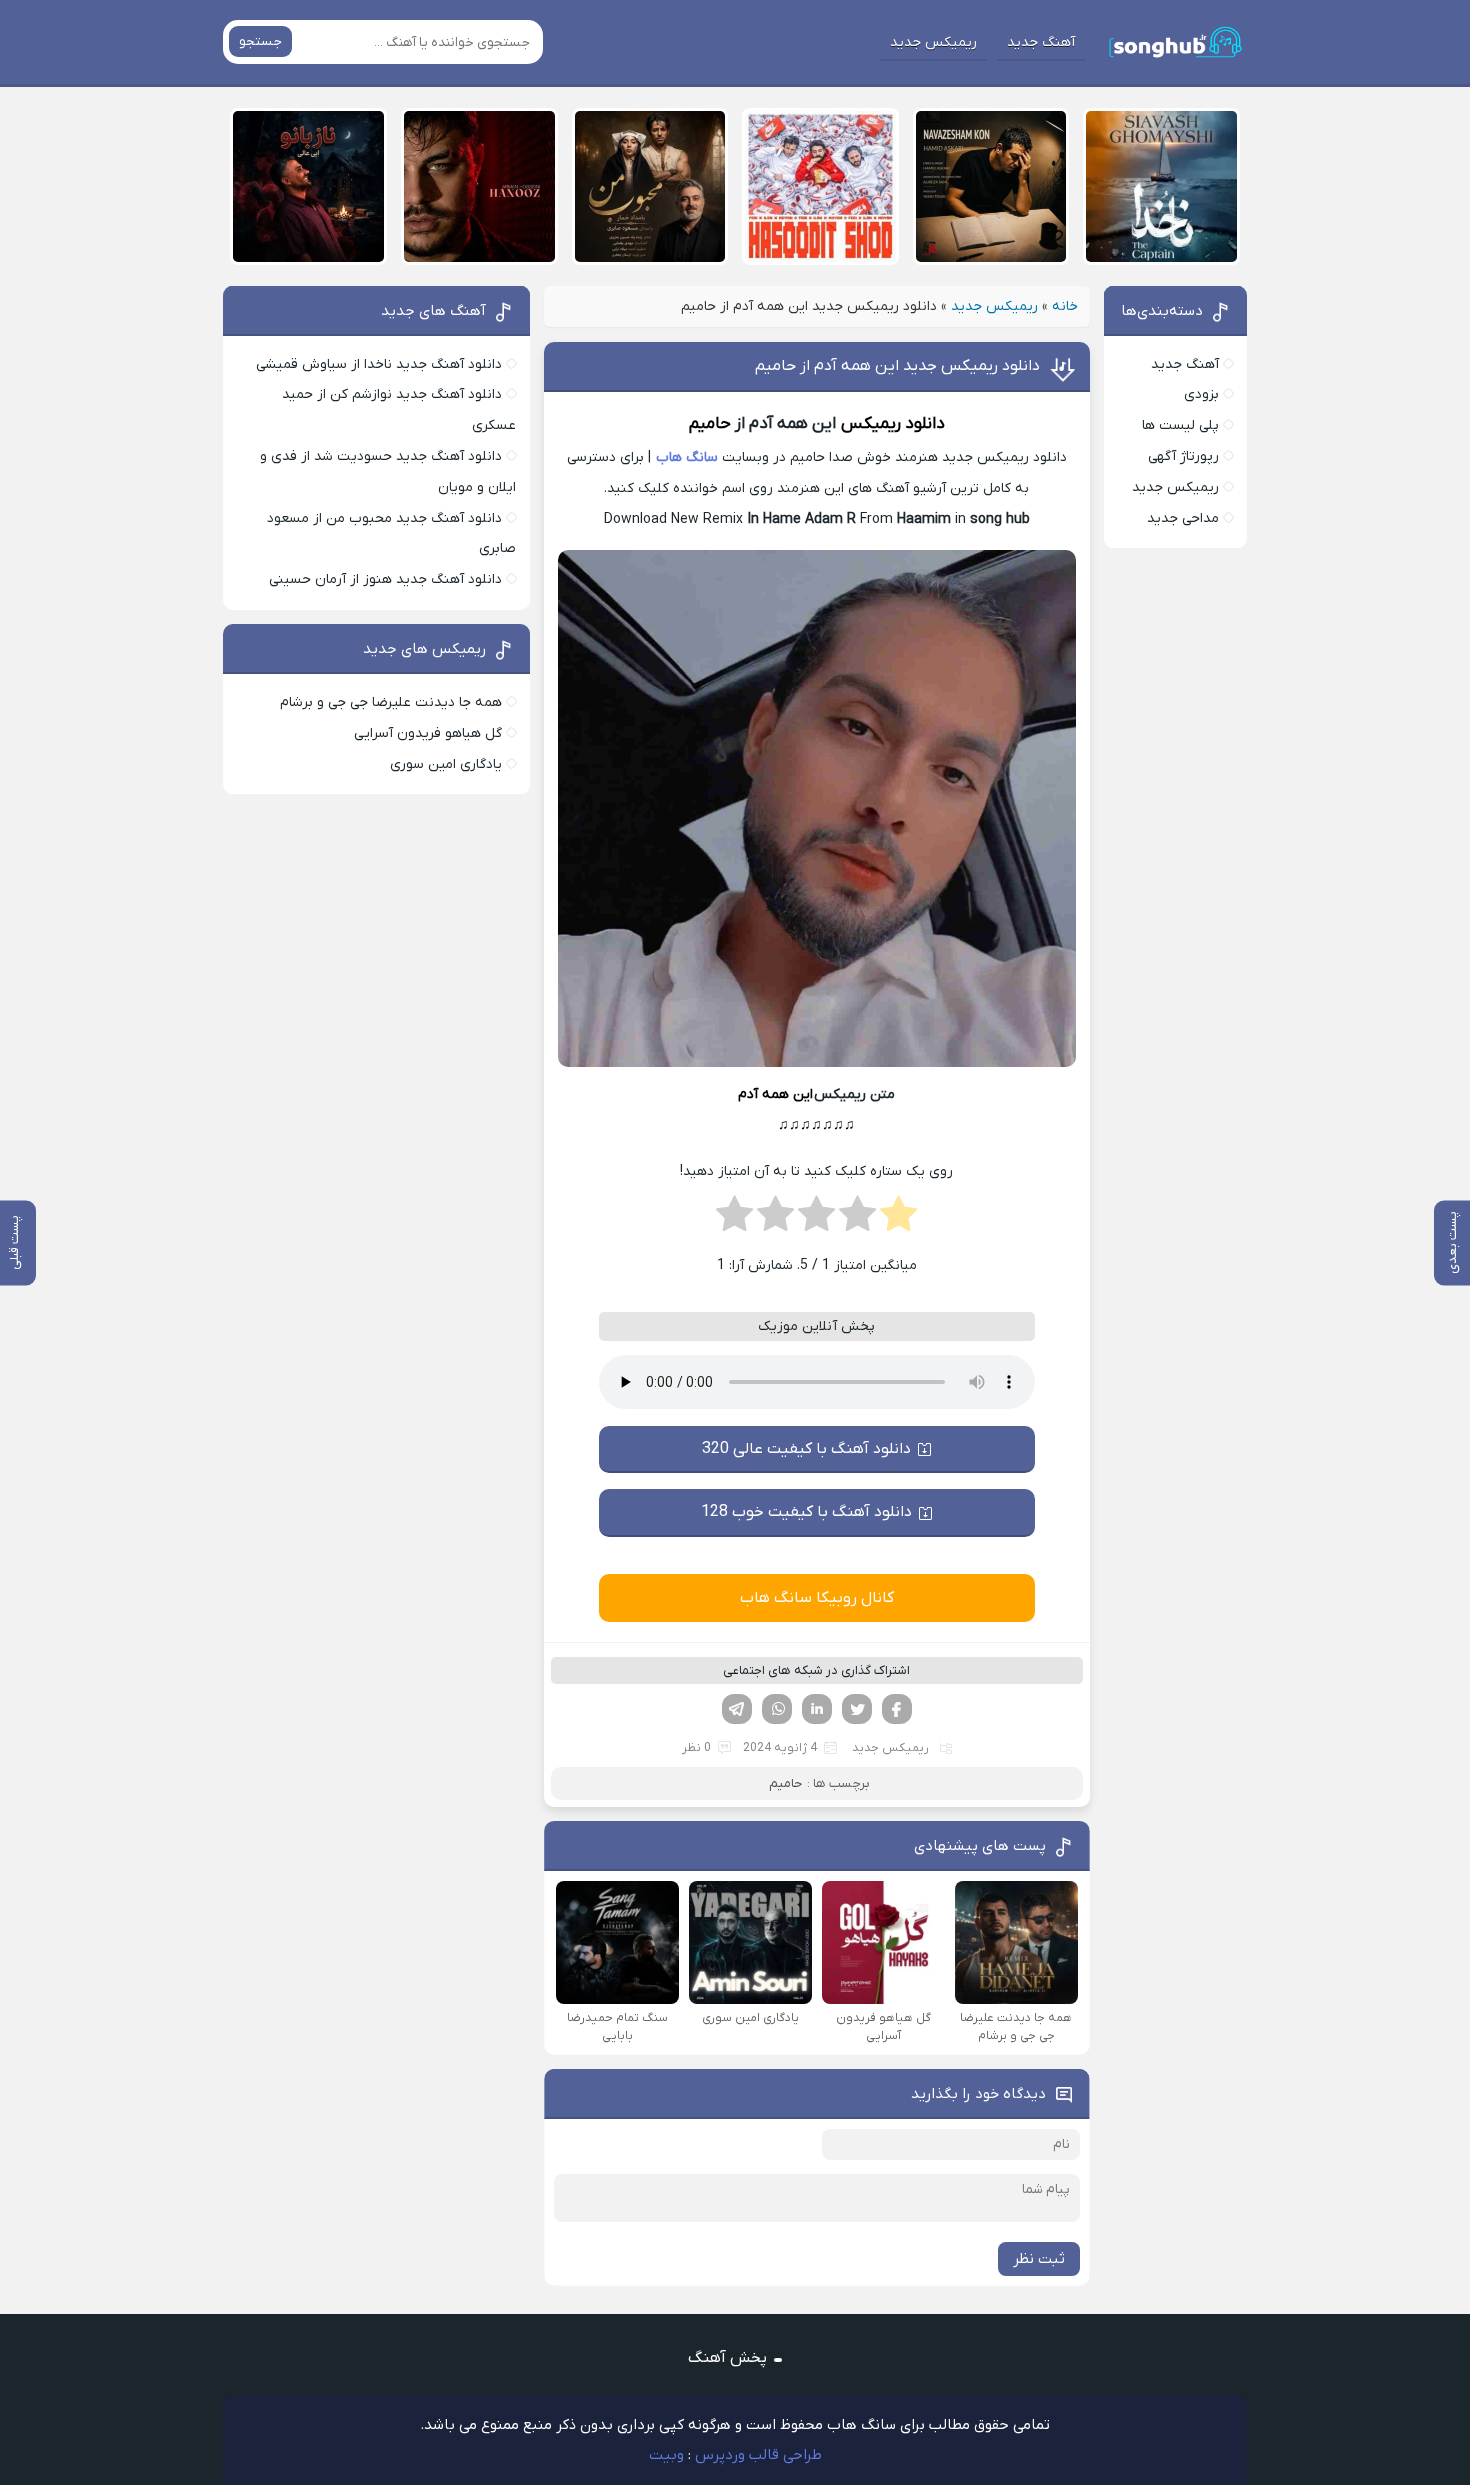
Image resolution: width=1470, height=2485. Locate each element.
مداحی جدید (1183, 518)
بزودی (1201, 394)
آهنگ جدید (1041, 42)
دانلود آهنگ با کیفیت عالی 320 (806, 1449)
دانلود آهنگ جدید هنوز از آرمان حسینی (385, 579)
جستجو (260, 41)
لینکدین (817, 1709)
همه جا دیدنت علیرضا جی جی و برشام (391, 702)
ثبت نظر (1039, 2259)
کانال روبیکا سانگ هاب (817, 1598)
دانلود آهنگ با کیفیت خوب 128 (806, 1512)
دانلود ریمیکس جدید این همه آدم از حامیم (897, 366)
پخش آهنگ (727, 2358)
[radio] (898, 1220)
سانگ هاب (687, 457)
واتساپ (777, 1709)
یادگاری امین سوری (446, 764)
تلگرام (737, 1709)
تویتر (857, 1709)
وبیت (666, 2455)
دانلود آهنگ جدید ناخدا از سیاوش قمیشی (379, 364)
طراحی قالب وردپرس (758, 2455)
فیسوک (897, 1709)
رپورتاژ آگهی (1183, 456)
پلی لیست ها (1180, 425)
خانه (1065, 306)
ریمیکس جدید (933, 42)
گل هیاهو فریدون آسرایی (428, 733)
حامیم (710, 424)
